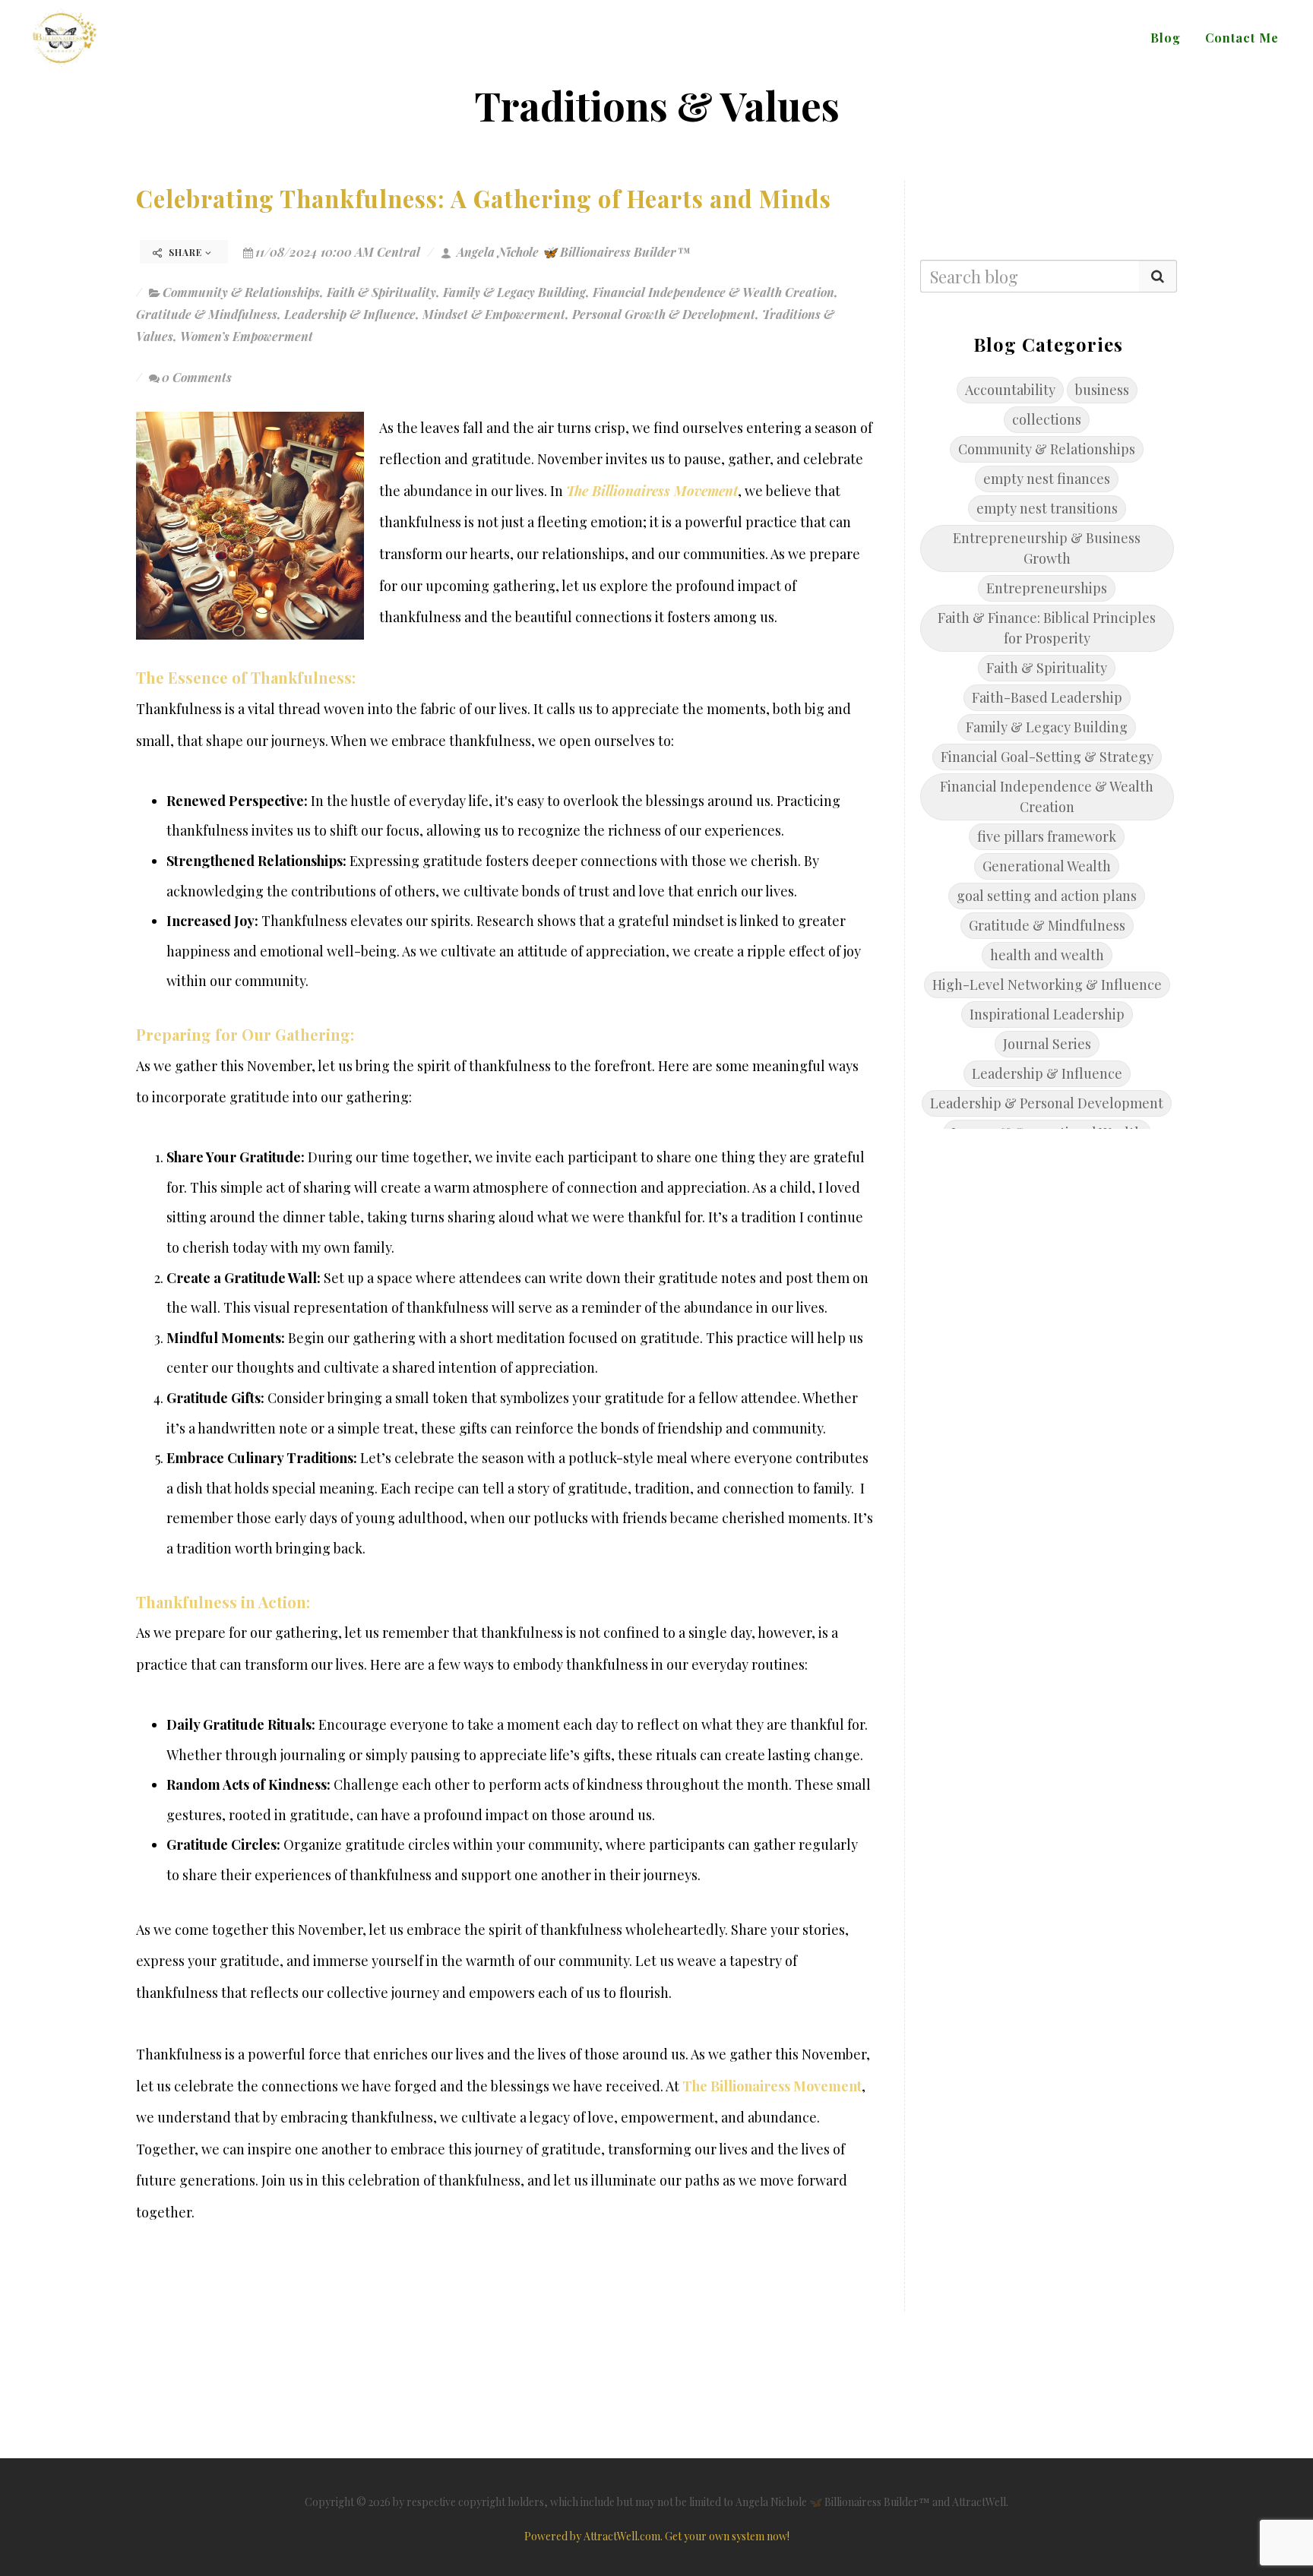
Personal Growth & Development (664, 314)
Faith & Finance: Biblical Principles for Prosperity (1047, 628)
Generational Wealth (1047, 866)
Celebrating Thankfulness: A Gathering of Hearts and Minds (484, 198)
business (1102, 390)
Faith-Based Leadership (1047, 697)
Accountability (1010, 390)
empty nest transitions (1047, 508)
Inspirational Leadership (1047, 1014)
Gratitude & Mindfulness (207, 314)
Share (185, 252)
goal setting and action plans (1047, 896)
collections (1047, 419)
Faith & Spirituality (381, 292)
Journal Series (1047, 1044)
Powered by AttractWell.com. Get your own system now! (657, 2536)
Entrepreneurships (1047, 588)
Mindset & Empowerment (494, 314)
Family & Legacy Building (514, 292)
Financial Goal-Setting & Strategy (1047, 757)
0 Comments (197, 377)
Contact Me (1242, 38)
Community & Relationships (241, 292)
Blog (1166, 38)
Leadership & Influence (350, 314)
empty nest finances (1047, 479)
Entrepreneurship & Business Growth (1047, 548)
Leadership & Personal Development (1047, 1103)
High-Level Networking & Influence (1047, 985)
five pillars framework (1047, 836)
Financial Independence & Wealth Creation (713, 292)
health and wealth (1047, 955)
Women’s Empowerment (247, 336)
